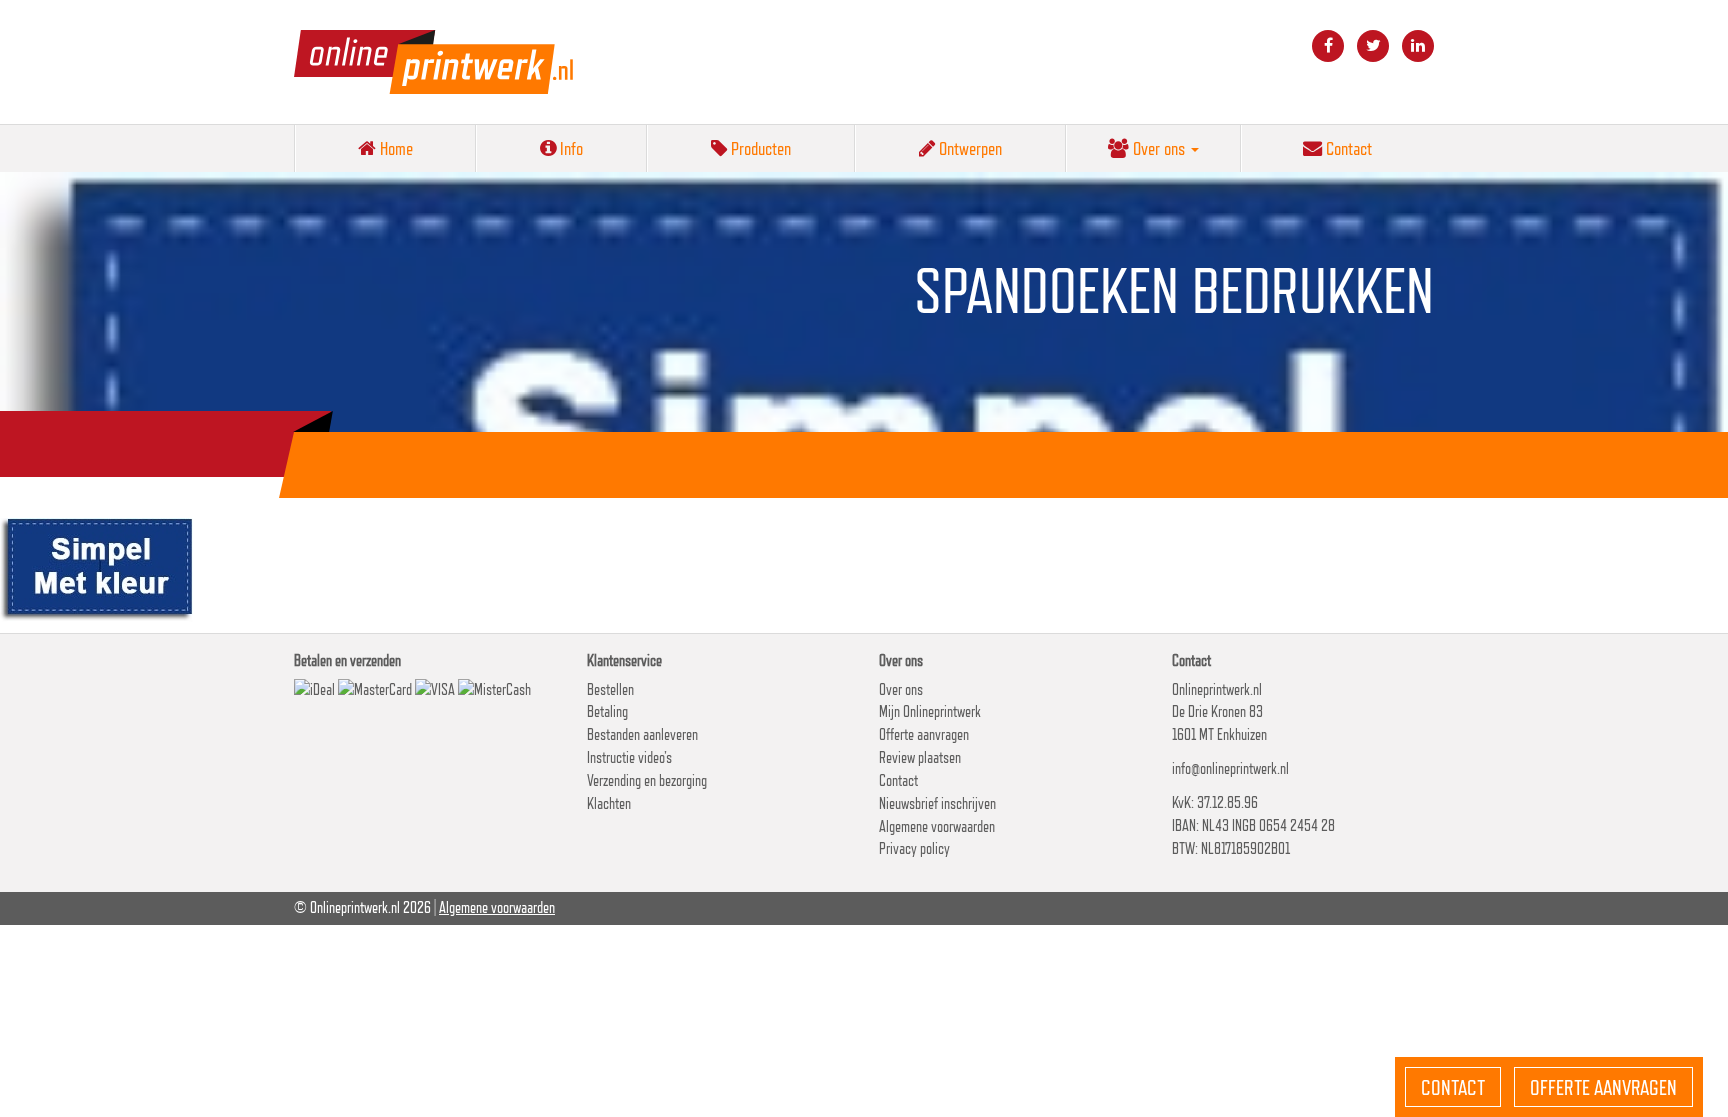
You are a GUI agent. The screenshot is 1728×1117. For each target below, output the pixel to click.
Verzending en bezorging (647, 780)
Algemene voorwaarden (937, 826)
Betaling (607, 711)
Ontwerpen (968, 148)
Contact (1347, 148)
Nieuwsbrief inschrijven (937, 803)
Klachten (609, 803)
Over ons (1159, 148)
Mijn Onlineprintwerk (930, 711)
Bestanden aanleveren (642, 734)
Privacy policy (914, 848)
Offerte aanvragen (924, 734)
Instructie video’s (629, 757)
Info (569, 148)
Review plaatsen (920, 757)
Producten (759, 148)
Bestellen (610, 689)
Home (394, 148)
